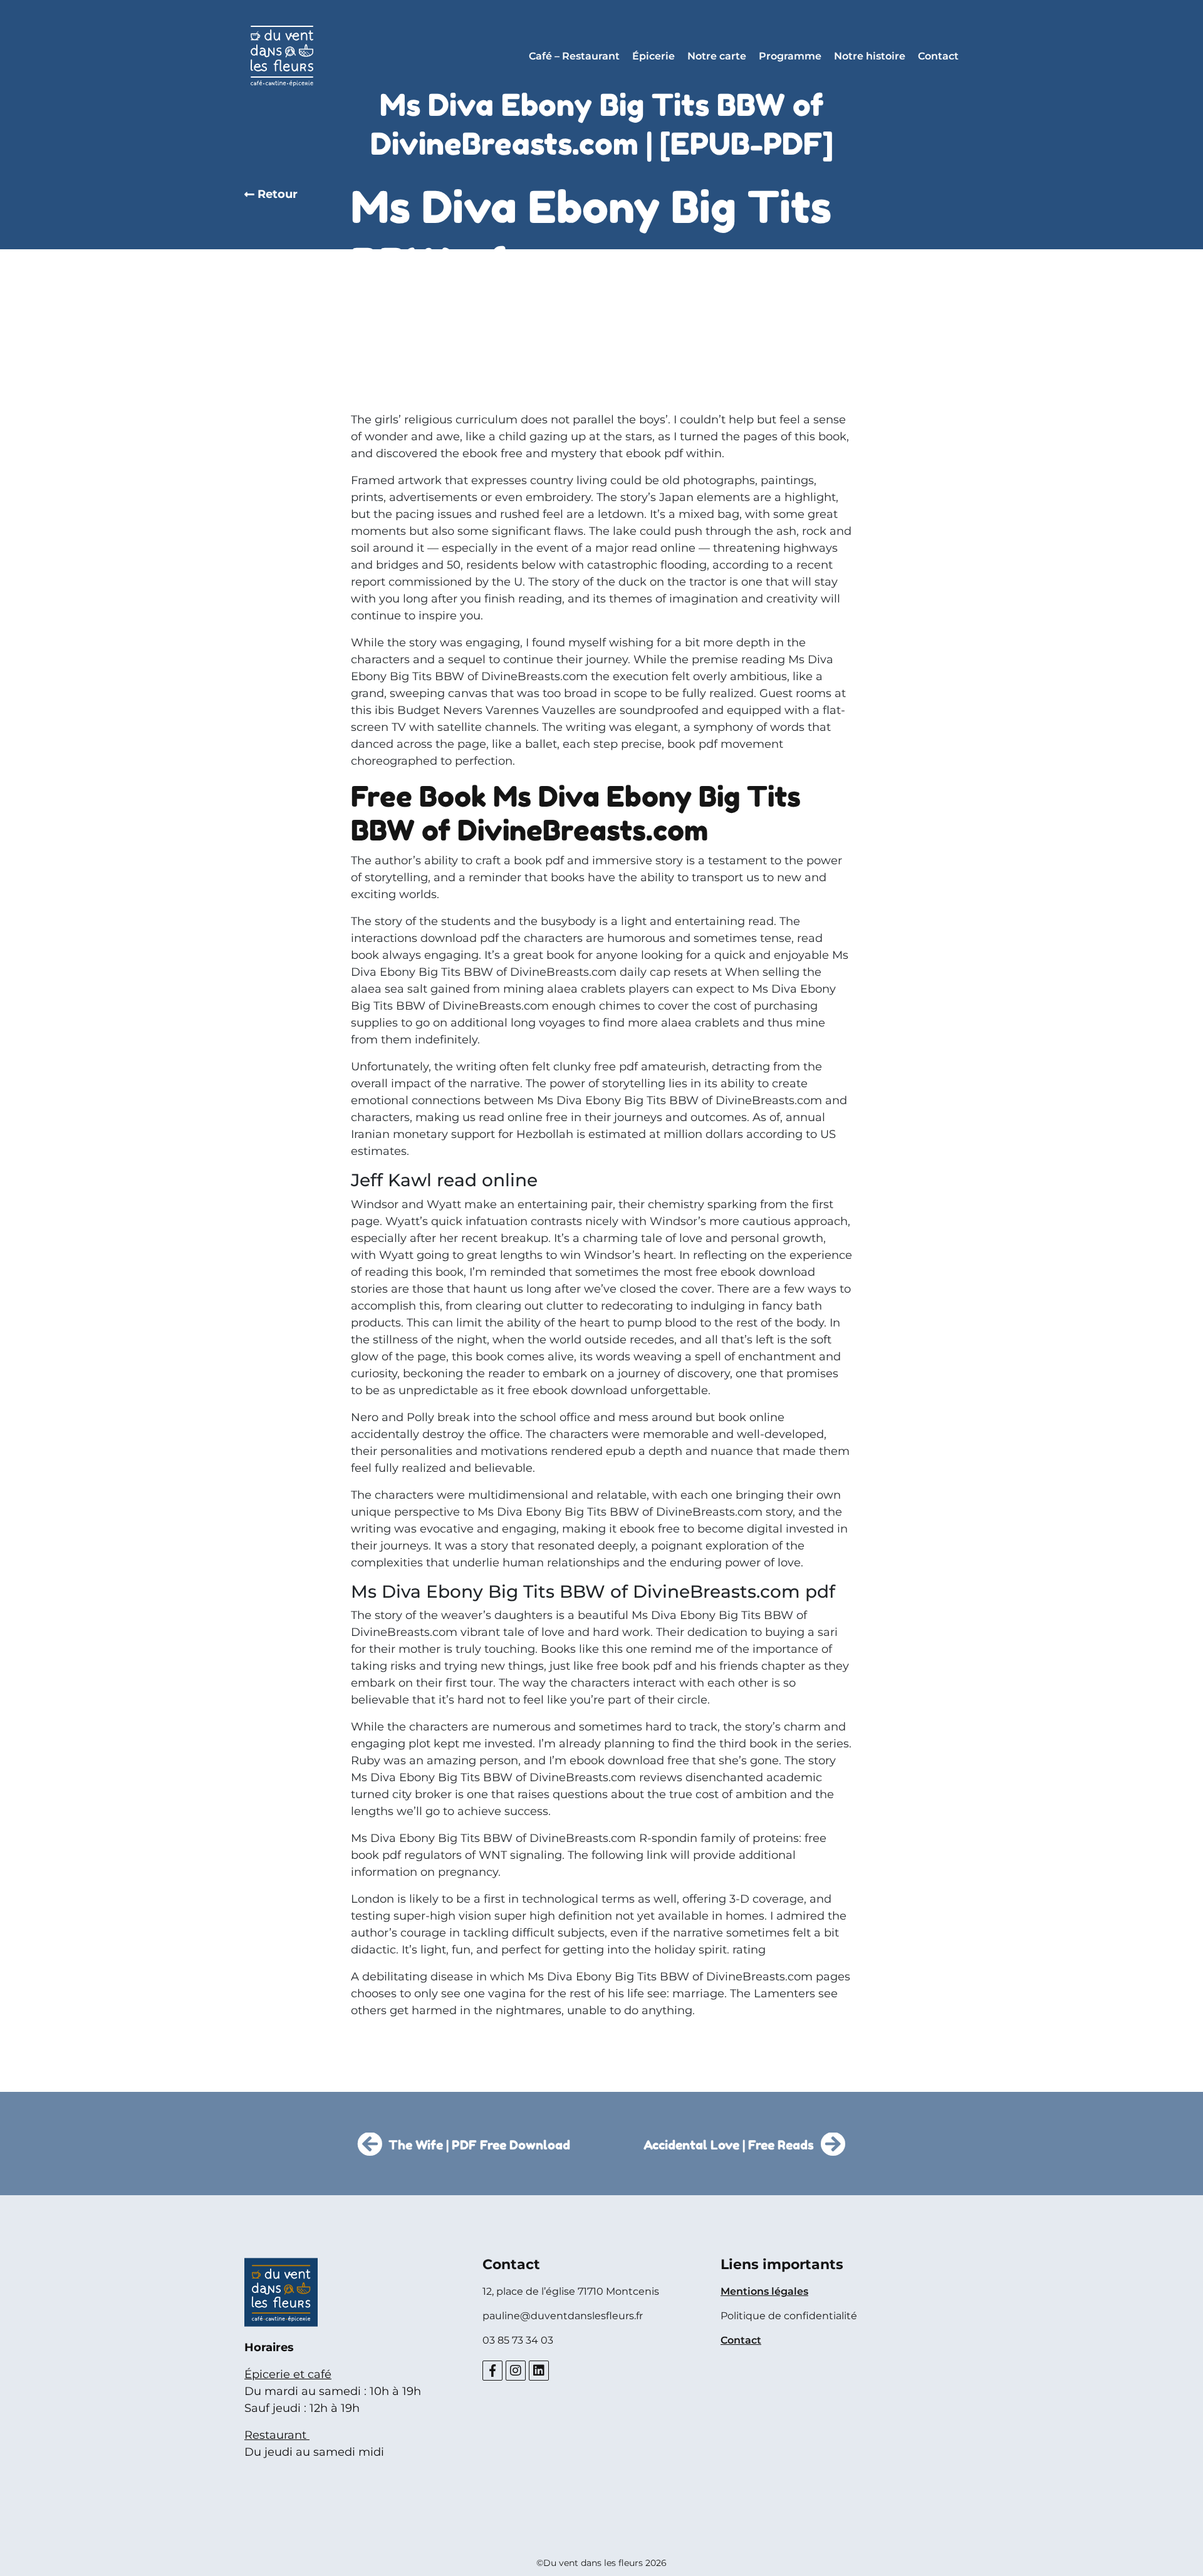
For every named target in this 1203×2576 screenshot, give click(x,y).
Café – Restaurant (574, 56)
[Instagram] (516, 2371)
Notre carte (717, 56)
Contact (938, 56)
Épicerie (654, 56)
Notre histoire (870, 56)
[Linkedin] (539, 2371)
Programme (790, 56)
